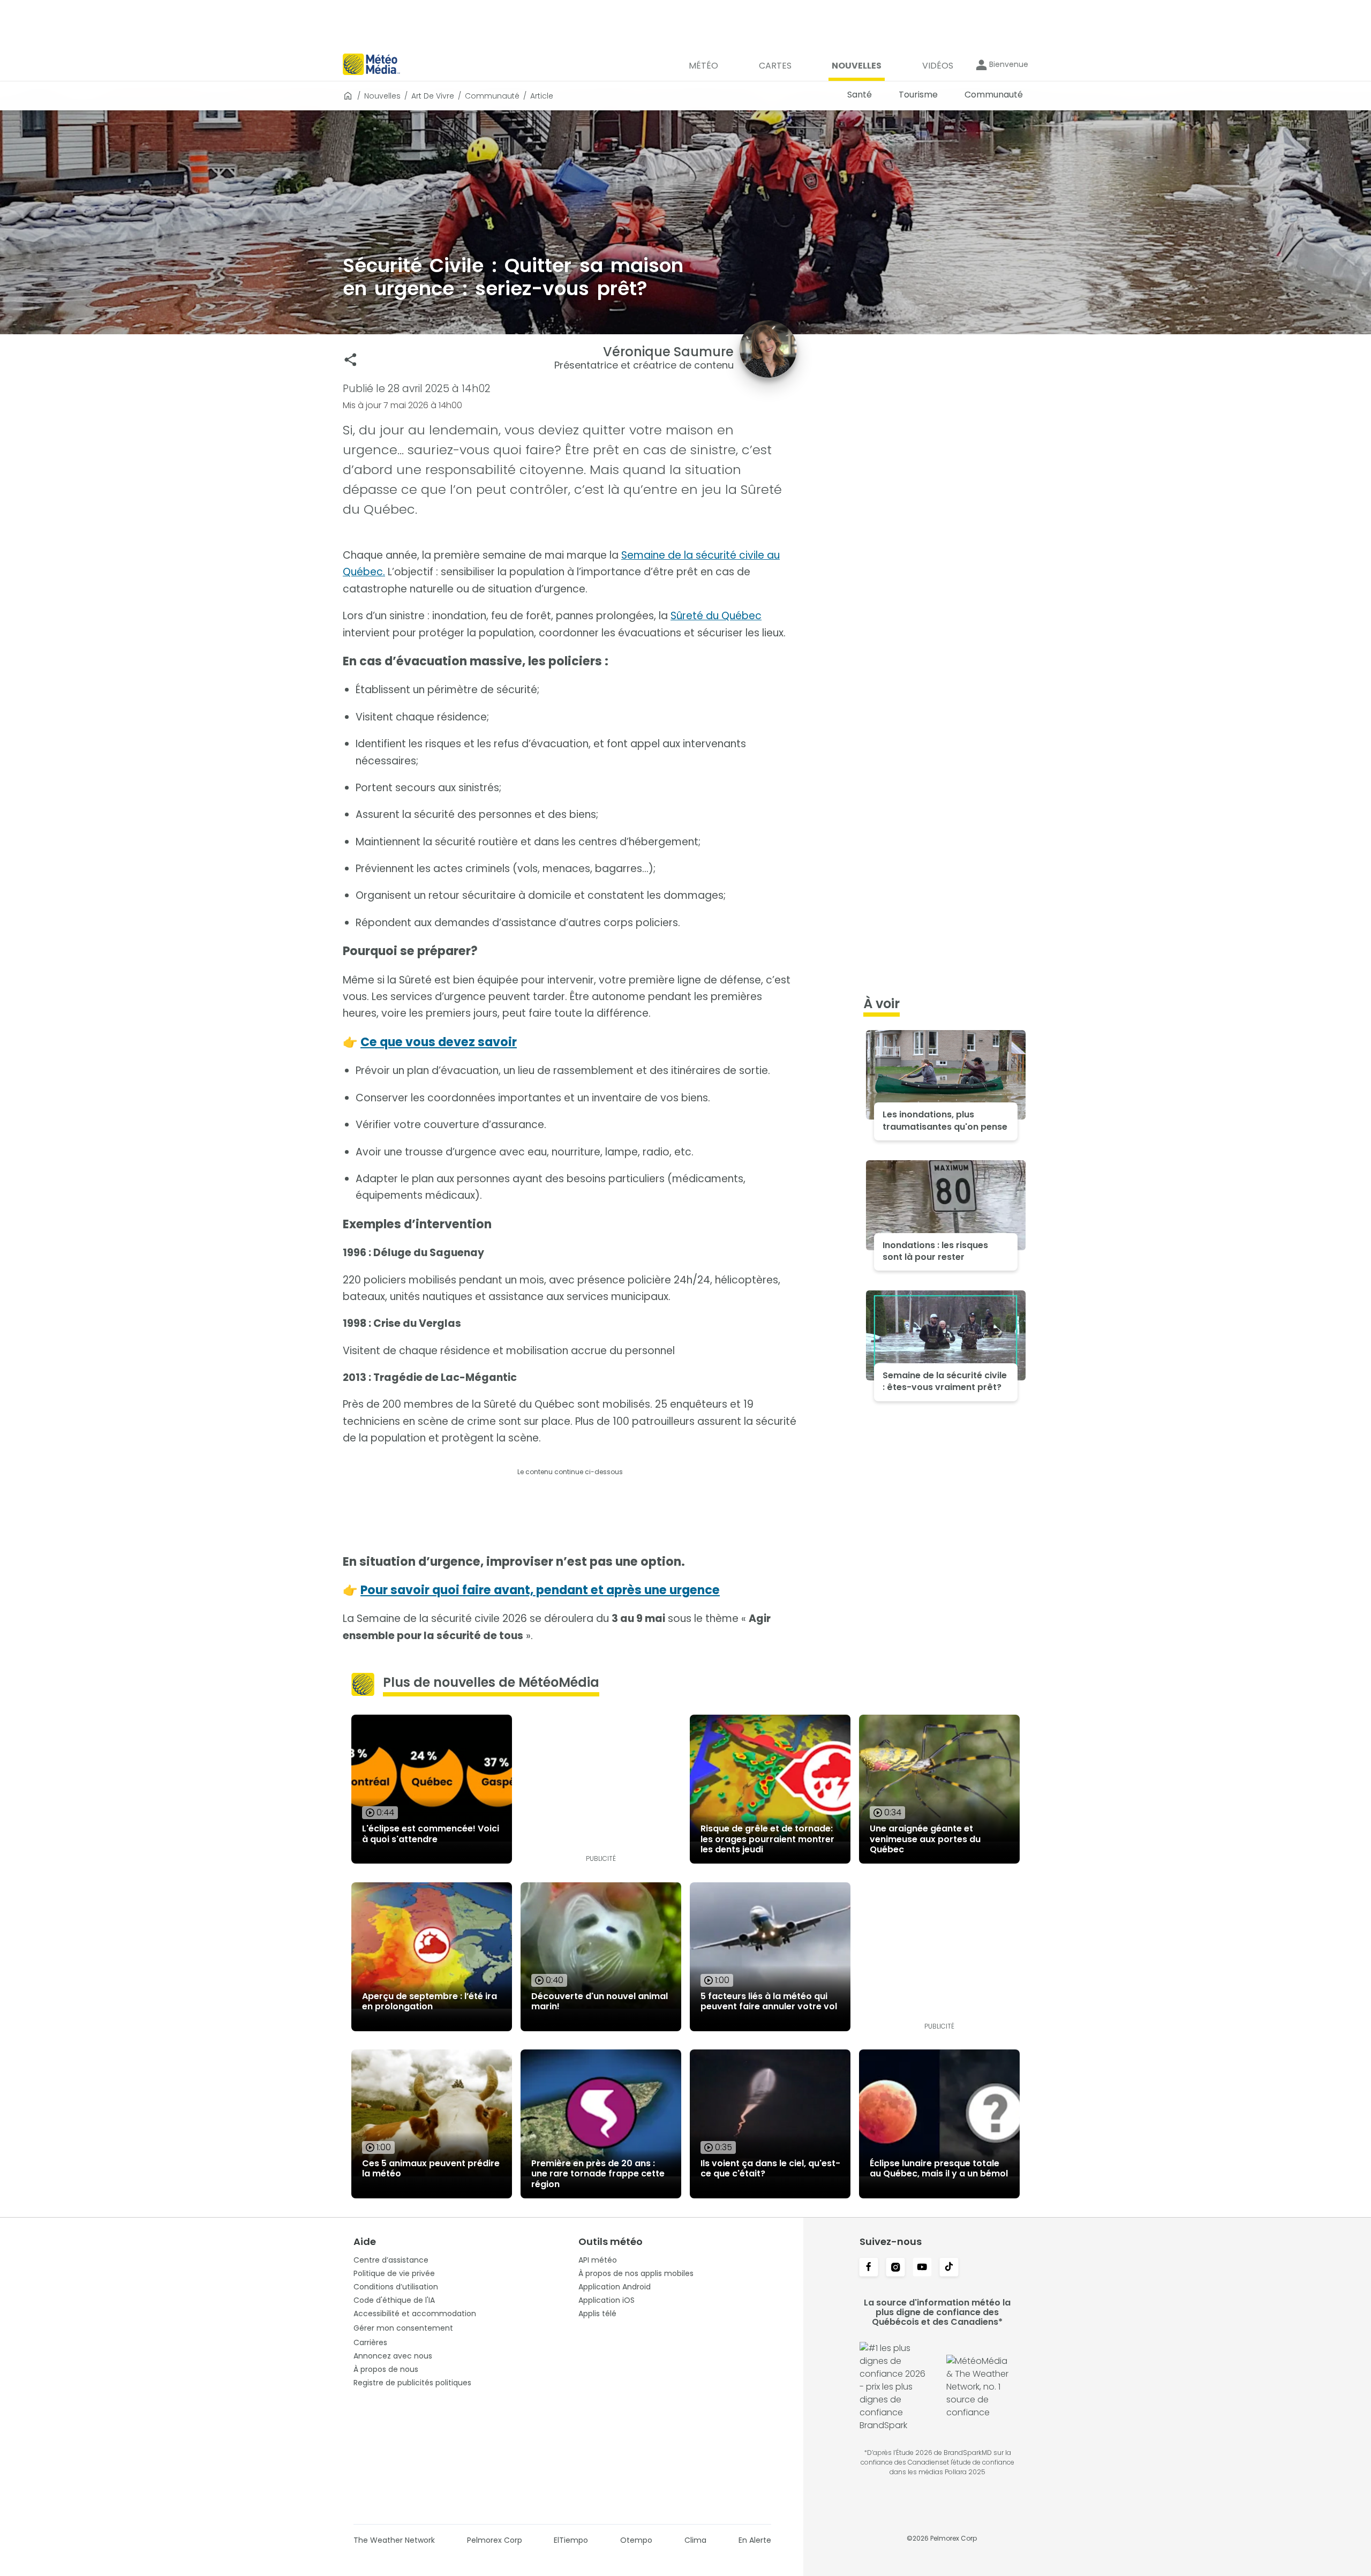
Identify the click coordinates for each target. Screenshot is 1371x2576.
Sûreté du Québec (716, 616)
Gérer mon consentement (403, 2328)
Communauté (492, 96)
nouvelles (382, 96)
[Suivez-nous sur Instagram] (895, 2268)
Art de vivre (433, 96)
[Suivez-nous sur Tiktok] (949, 2268)
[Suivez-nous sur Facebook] (869, 2268)
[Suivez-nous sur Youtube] (922, 2268)
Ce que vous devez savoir (439, 1042)
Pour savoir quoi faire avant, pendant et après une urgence (540, 1590)
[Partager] (351, 360)
